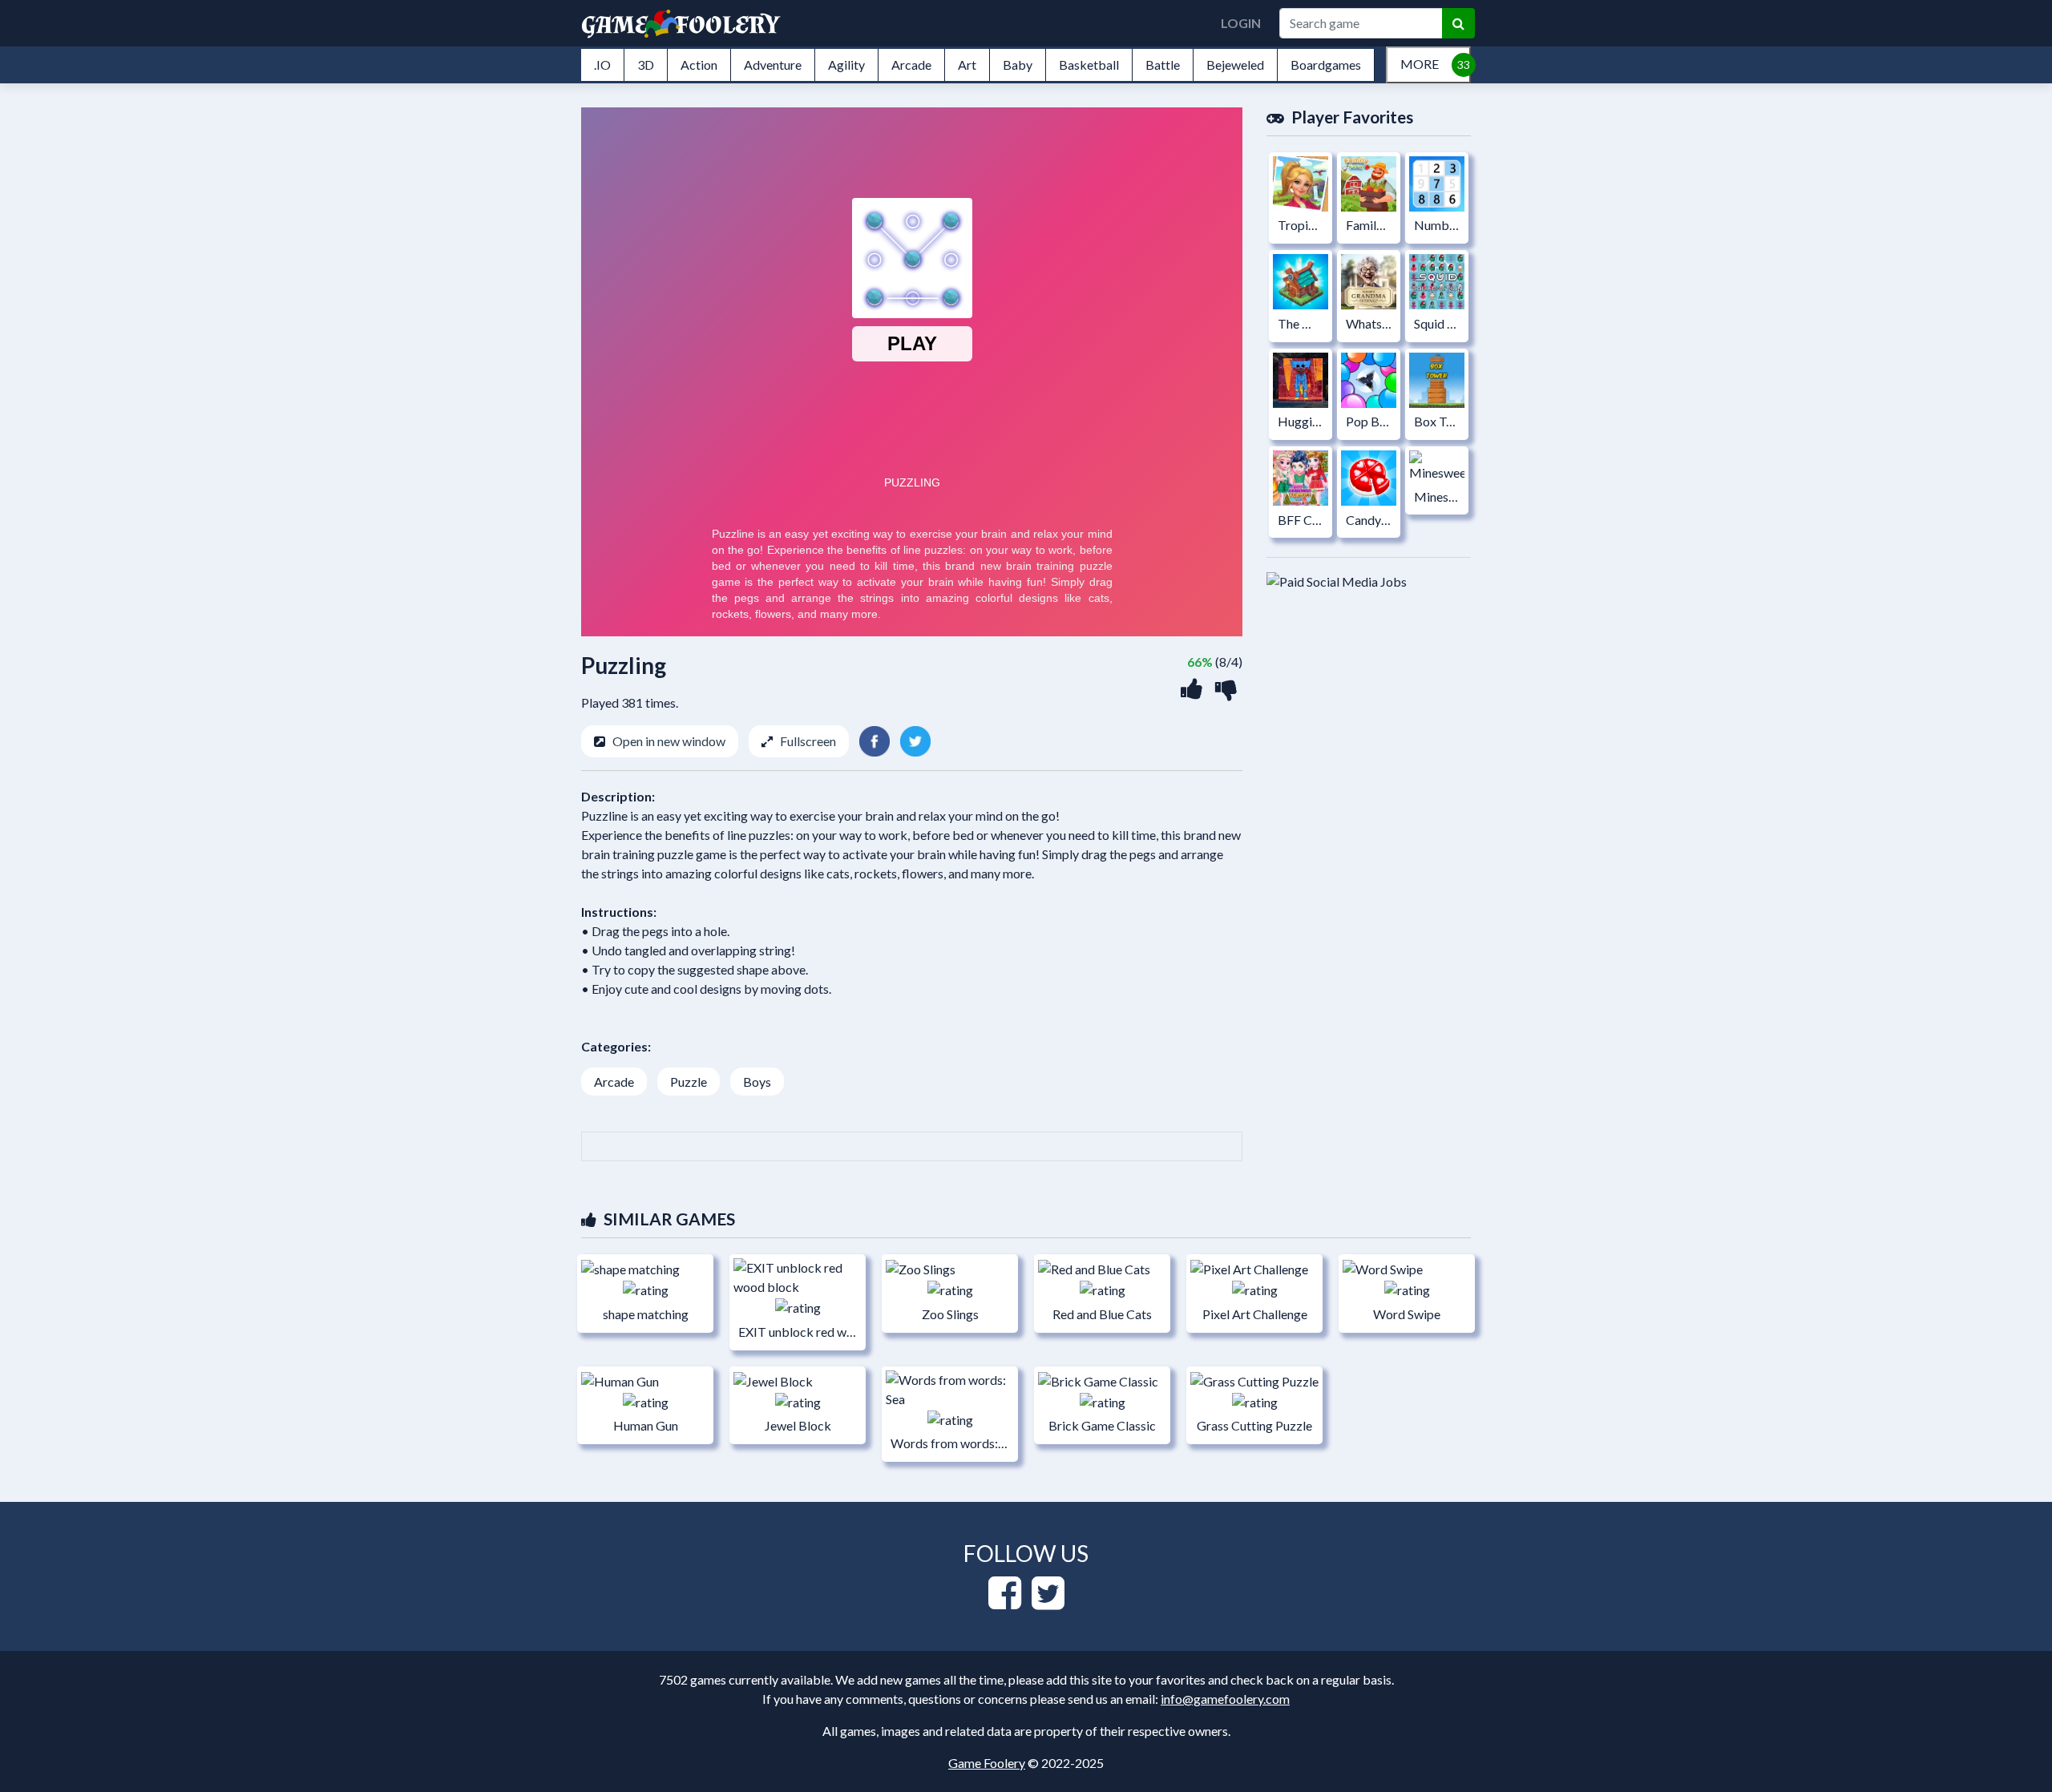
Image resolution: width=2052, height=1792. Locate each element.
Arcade (614, 1082)
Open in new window (669, 741)
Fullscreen (808, 741)
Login (1241, 23)
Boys (757, 1082)
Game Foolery (987, 1763)
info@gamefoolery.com (1225, 1699)
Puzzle (689, 1082)
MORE (1420, 64)
